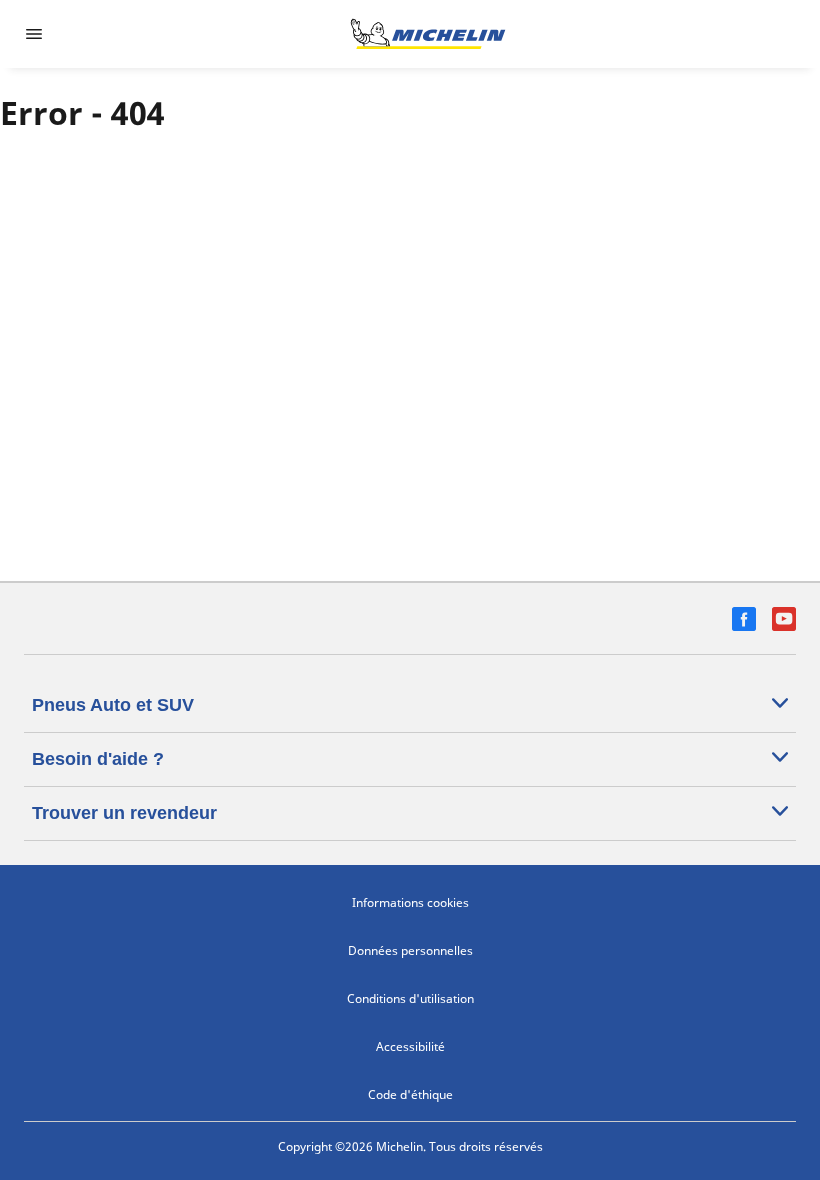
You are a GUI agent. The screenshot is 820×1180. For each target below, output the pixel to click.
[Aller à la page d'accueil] (428, 34)
